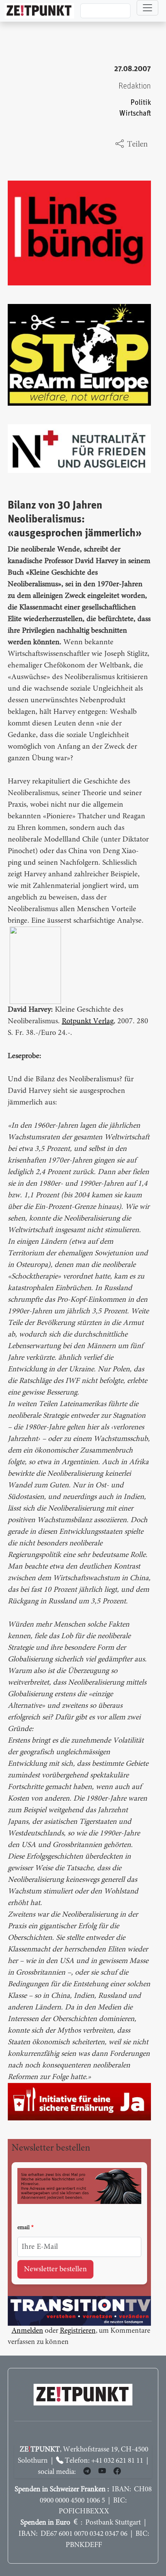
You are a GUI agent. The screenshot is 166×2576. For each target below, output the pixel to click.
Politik (141, 103)
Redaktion (135, 86)
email (24, 2228)
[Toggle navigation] (147, 8)
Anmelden (27, 2331)
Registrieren (78, 2331)
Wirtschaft (135, 114)
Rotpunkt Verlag (88, 1021)
